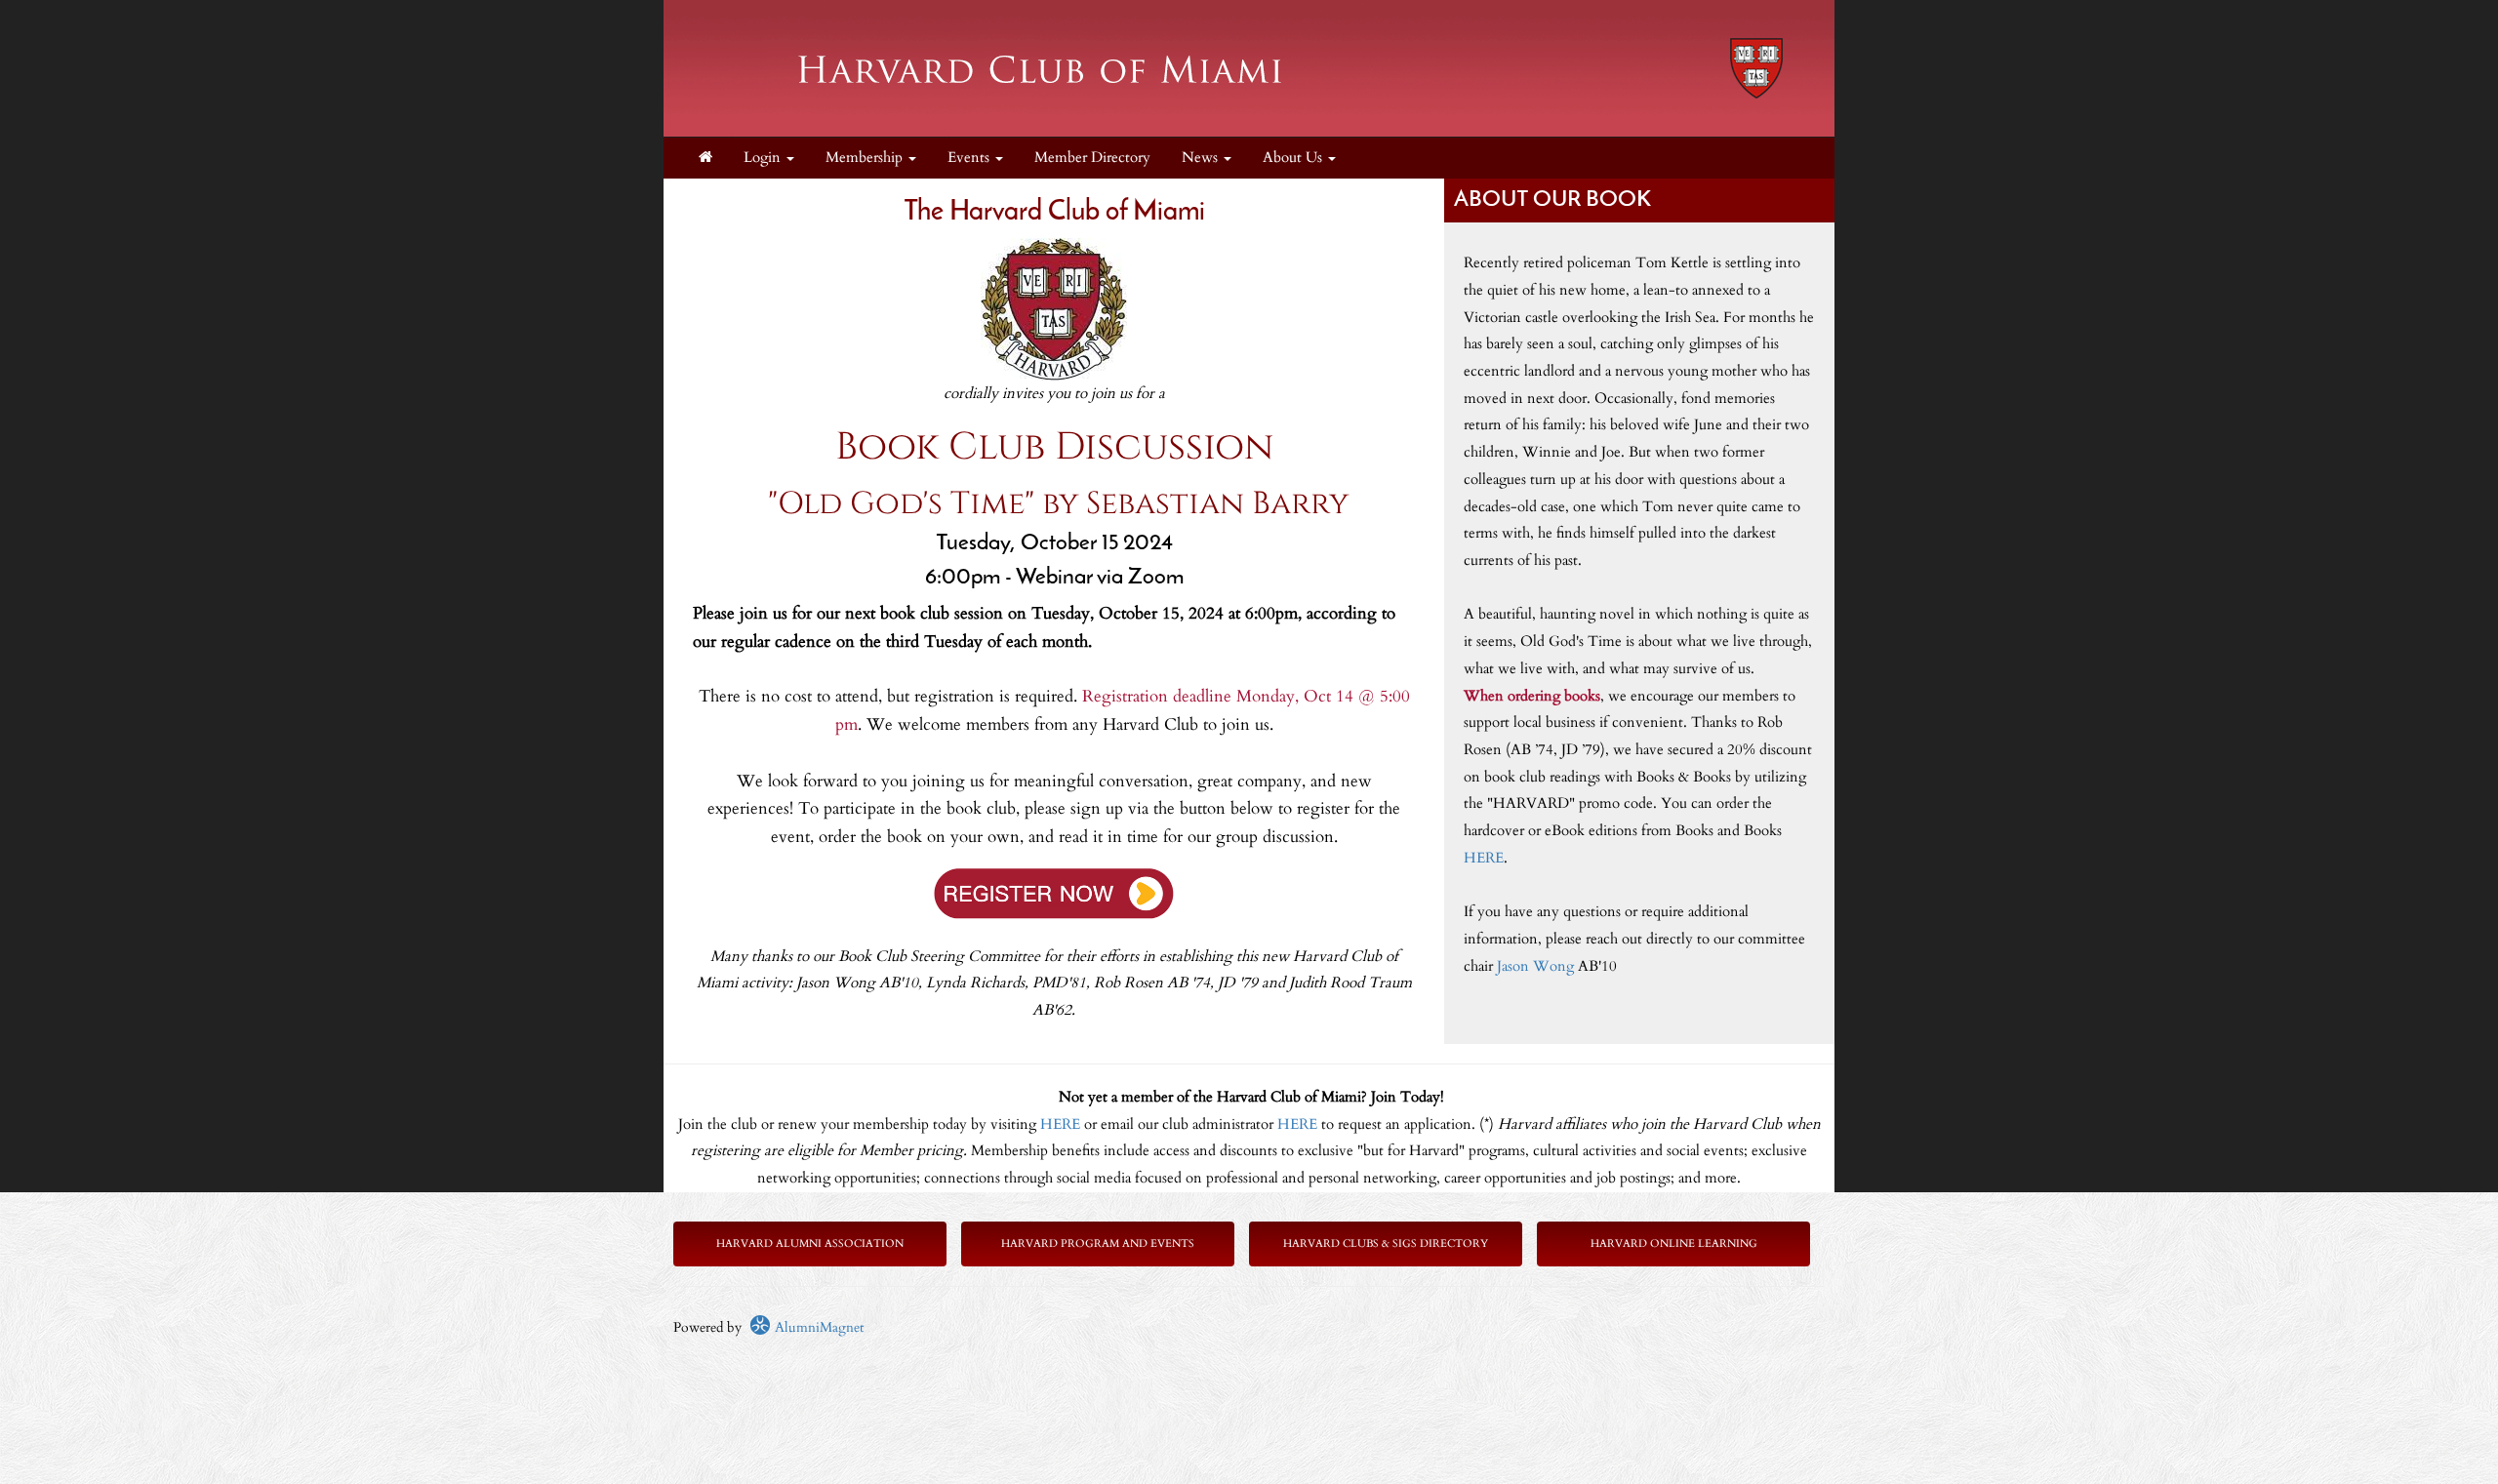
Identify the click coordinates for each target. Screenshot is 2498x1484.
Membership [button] (866, 158)
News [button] (1202, 158)
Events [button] (970, 158)
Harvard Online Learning (1674, 1243)
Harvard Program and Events (1098, 1243)
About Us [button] (1294, 158)
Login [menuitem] (764, 158)
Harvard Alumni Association (810, 1243)
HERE (1484, 858)
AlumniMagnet (817, 1327)
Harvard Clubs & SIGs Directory (1386, 1243)
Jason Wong (1535, 966)
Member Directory (1092, 158)
